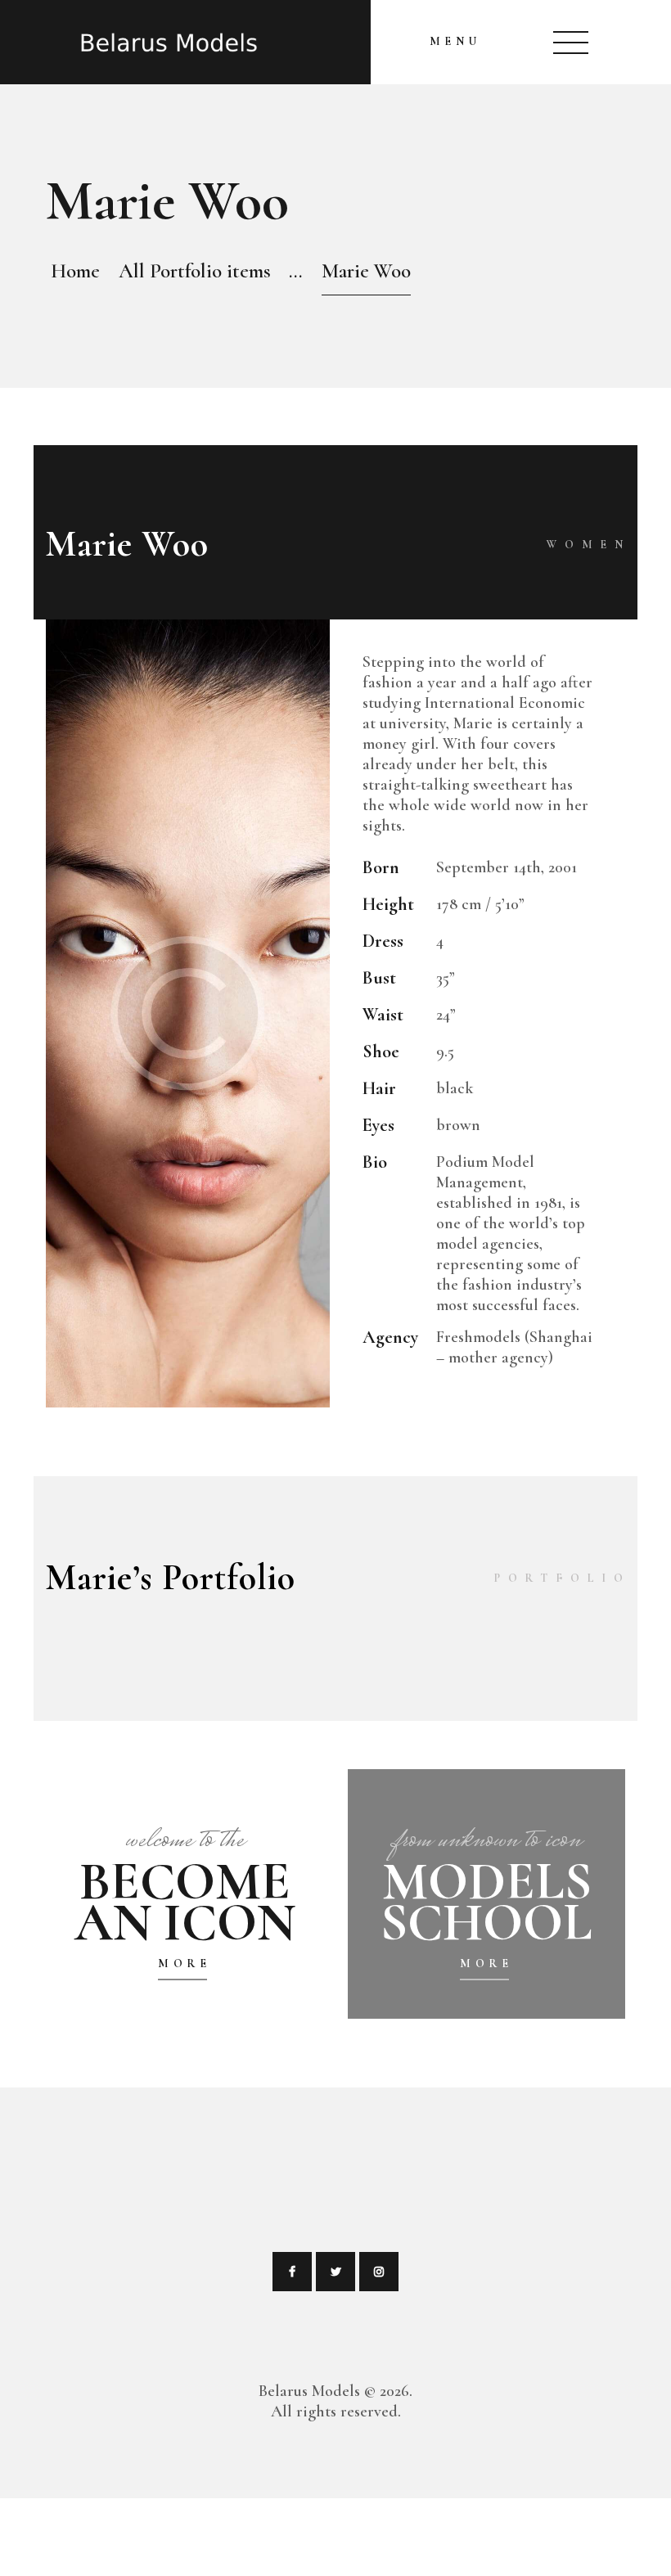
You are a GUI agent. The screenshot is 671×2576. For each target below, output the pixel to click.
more (184, 1964)
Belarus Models (309, 2391)
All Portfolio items (195, 271)
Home (75, 271)
